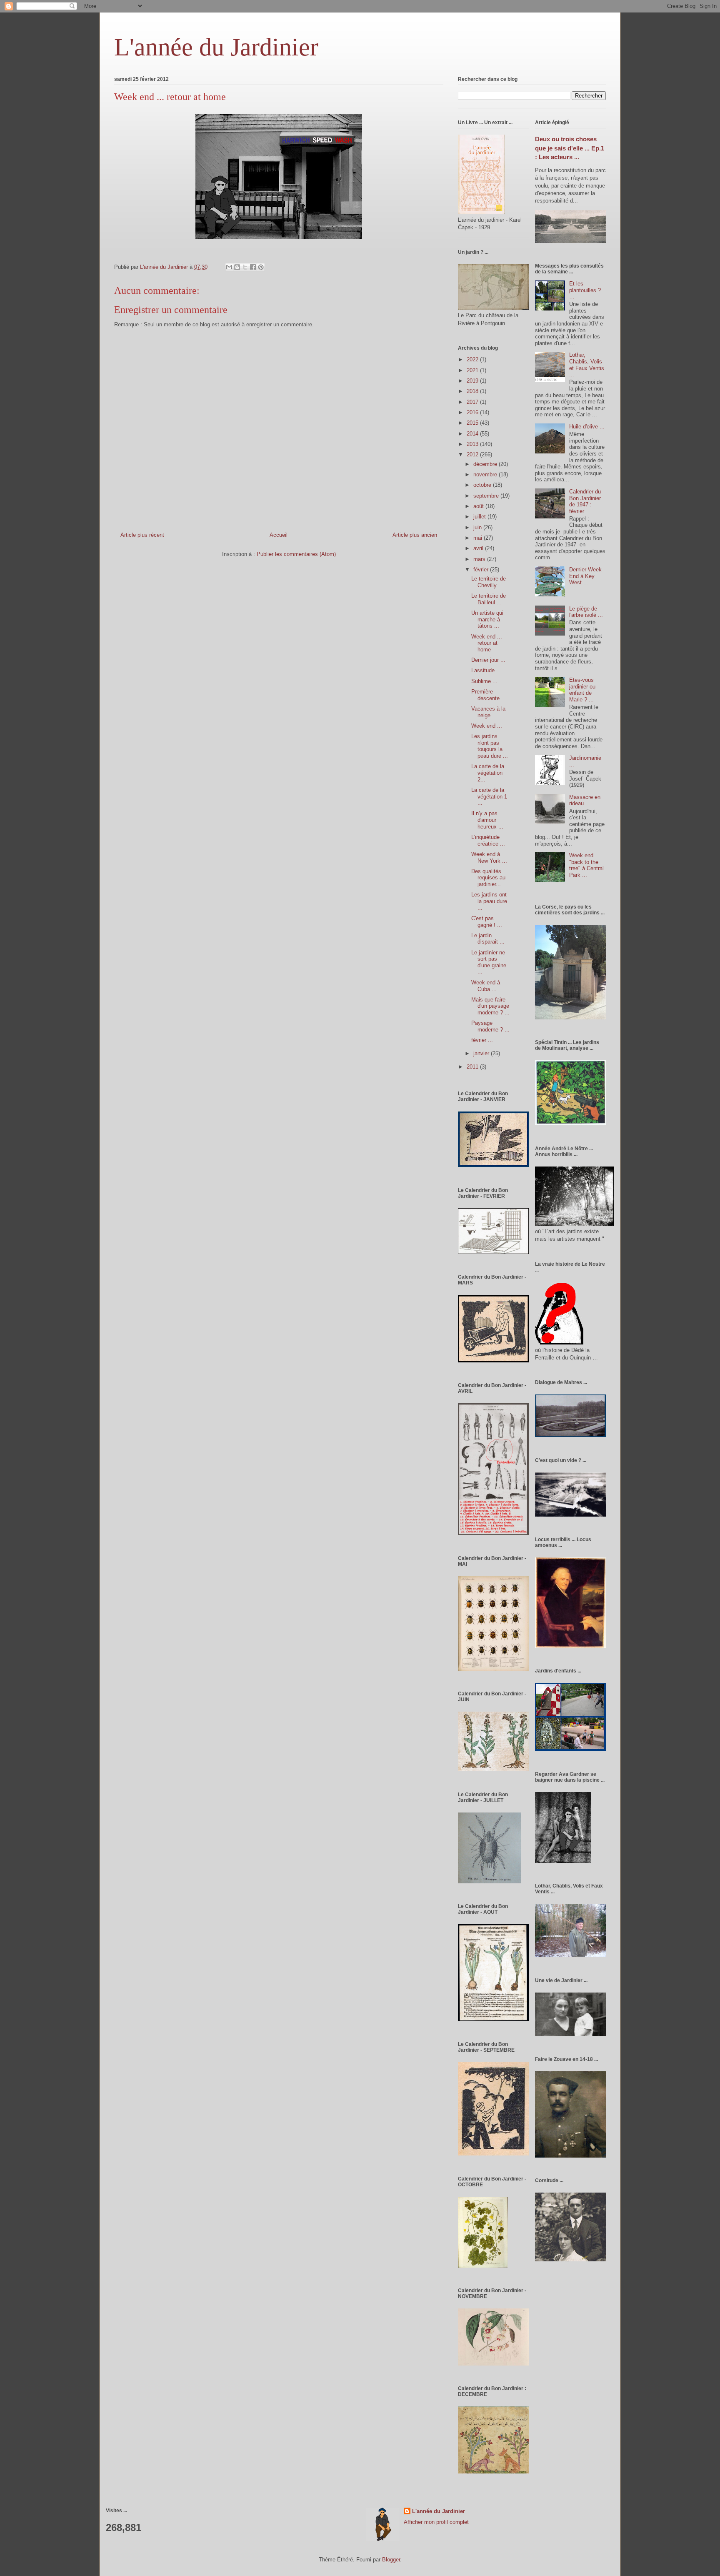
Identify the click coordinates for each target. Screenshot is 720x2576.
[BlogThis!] (237, 267)
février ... (482, 1040)
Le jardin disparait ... (488, 939)
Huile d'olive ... (587, 427)
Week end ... (487, 726)
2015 (473, 423)
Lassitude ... (486, 670)
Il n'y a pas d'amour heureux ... (487, 820)
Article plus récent (142, 535)
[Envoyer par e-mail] (229, 267)
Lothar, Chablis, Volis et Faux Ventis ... (587, 365)
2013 (473, 444)
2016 (473, 412)
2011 (473, 1067)
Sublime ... (484, 681)
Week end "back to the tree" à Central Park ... (586, 865)
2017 (473, 402)
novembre (486, 474)
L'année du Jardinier (216, 47)
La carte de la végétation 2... (488, 773)
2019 (473, 381)
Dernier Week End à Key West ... (585, 576)
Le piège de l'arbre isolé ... (586, 612)
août (479, 506)
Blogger (391, 2560)
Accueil (279, 535)
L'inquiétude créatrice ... (488, 840)
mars (480, 559)
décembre (486, 464)
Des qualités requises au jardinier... (488, 878)
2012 (473, 454)
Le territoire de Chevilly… (489, 582)
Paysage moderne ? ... (490, 1026)
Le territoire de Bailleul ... (489, 599)
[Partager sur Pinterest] (261, 267)
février (482, 570)
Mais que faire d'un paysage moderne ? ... (490, 1006)
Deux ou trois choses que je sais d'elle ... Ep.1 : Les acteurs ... (570, 148)
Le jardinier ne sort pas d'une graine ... (489, 962)
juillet (480, 517)
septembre (487, 496)
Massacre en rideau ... (585, 800)
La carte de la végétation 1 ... (489, 796)
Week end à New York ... (489, 857)
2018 (473, 391)
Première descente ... (489, 695)
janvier (482, 1053)
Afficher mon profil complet (436, 2522)
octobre (483, 485)
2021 (473, 370)
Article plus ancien (415, 535)
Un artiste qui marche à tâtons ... (487, 619)
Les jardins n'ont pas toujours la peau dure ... (490, 746)
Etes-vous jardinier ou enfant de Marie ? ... (582, 690)
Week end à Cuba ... (486, 986)
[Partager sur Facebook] (253, 267)
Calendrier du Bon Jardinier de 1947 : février (585, 501)
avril (479, 548)
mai (479, 538)
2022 (473, 359)
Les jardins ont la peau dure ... (489, 901)
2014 (473, 434)
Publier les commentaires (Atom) (296, 554)
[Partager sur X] (245, 267)
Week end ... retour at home (487, 643)
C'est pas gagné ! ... (487, 922)
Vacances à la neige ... (488, 712)
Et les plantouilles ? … (585, 290)
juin (478, 527)
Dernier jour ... (488, 660)
